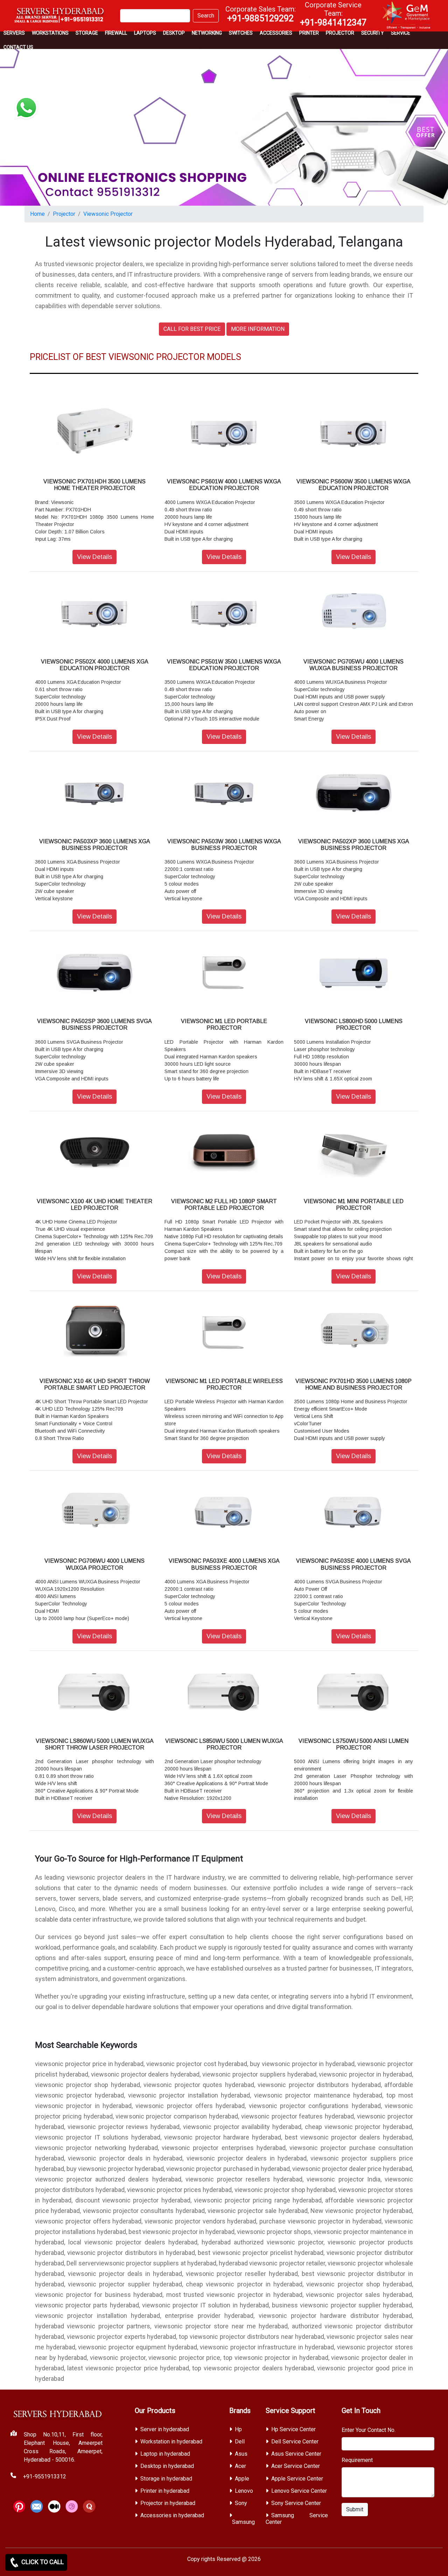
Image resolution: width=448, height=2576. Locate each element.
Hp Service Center (293, 2429)
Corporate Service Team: (333, 14)
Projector (340, 33)
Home (37, 214)
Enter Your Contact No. (369, 2430)
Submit (355, 2509)
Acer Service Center (296, 2466)
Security (373, 33)
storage (87, 33)
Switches (241, 33)
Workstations (50, 33)
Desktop (174, 33)
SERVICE (401, 33)
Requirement (357, 2460)
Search (206, 16)
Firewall (116, 33)
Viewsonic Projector (108, 214)
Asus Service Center (296, 2454)
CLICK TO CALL (42, 2562)
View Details (94, 557)
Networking (207, 33)
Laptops (145, 33)
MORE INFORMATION (258, 329)
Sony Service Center (296, 2503)
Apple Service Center (297, 2479)
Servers (14, 33)
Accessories (276, 33)
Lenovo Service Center (299, 2491)
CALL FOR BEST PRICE (192, 329)
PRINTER (309, 33)
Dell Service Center (295, 2442)
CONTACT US (18, 47)
